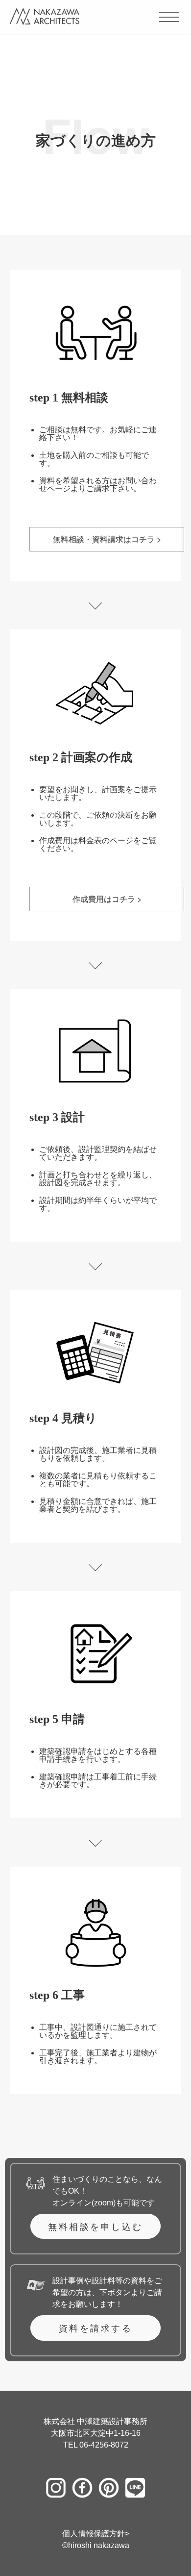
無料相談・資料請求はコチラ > (107, 539)
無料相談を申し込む (95, 2226)
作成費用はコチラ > (107, 899)
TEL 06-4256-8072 (96, 2445)
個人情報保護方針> (96, 2534)
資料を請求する (96, 2328)
